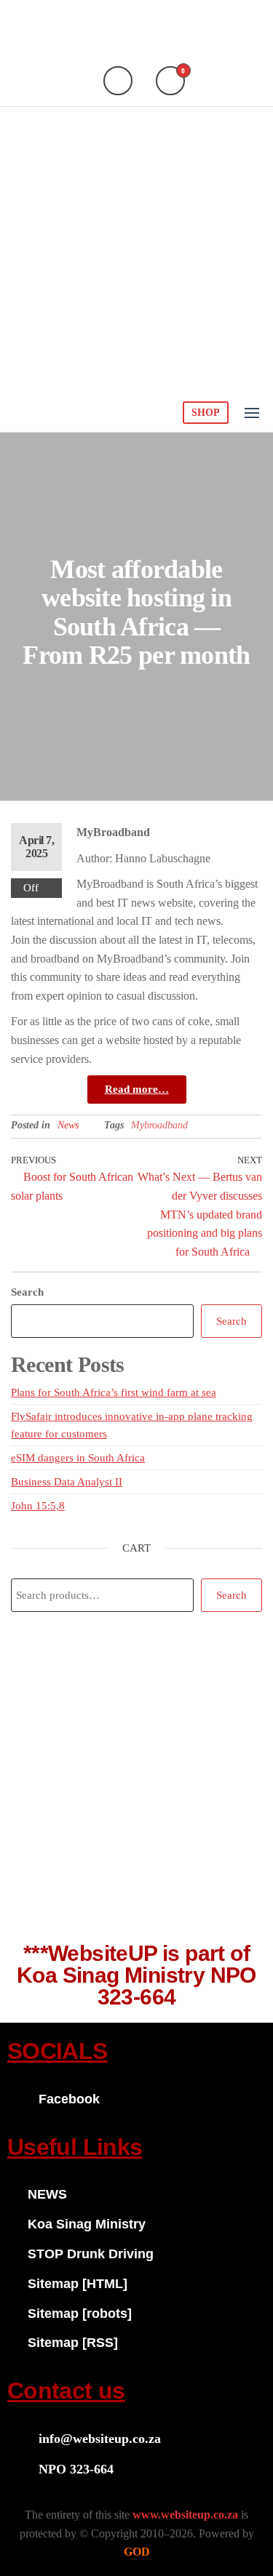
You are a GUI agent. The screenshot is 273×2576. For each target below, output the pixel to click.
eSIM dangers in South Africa (78, 1458)
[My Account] (118, 81)
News (68, 1125)
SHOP (206, 413)
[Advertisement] (136, 250)
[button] (252, 413)
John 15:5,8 (38, 1506)
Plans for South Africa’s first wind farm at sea (114, 1392)
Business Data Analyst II (67, 1482)
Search (27, 1292)
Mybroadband (159, 1125)
